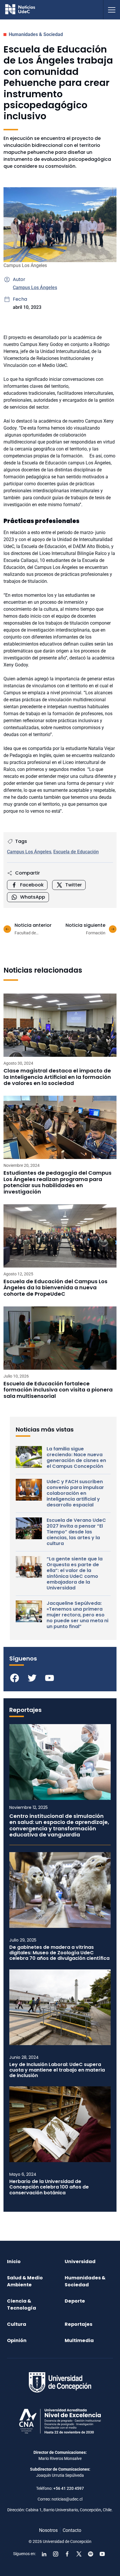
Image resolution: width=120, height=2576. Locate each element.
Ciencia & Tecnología (22, 2304)
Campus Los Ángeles (35, 287)
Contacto (72, 2530)
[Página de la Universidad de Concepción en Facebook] (67, 2554)
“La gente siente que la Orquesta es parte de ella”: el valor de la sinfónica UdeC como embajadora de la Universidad (75, 1573)
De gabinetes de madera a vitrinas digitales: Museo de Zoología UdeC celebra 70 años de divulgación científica (59, 1953)
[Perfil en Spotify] (91, 2554)
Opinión (17, 2340)
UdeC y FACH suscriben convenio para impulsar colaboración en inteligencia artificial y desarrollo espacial (75, 1493)
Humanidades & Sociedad (36, 34)
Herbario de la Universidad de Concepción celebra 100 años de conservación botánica (49, 2187)
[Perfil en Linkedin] (44, 2554)
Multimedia (79, 2340)
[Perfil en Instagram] (56, 2554)
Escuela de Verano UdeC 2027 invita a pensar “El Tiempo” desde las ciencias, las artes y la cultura (76, 1532)
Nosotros (48, 2530)
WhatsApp (33, 897)
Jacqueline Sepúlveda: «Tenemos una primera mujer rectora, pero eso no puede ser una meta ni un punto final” (77, 1615)
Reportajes (78, 2324)
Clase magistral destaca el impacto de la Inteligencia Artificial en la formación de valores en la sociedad (57, 1077)
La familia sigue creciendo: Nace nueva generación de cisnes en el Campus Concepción (76, 1458)
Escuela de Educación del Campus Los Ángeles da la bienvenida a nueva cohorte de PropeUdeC (55, 1288)
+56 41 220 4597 (69, 2488)
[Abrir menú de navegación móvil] (112, 10)
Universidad (80, 2262)
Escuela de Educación (76, 852)
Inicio (14, 2262)
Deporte (75, 2301)
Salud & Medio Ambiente (25, 2281)
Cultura (17, 2324)
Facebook (32, 885)
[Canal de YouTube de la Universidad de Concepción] (102, 2554)
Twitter (74, 885)
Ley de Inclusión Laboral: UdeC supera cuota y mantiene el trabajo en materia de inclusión (57, 2070)
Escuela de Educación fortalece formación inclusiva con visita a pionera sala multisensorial (58, 1390)
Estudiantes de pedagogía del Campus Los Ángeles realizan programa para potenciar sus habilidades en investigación (58, 1182)
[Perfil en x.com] (79, 2554)
